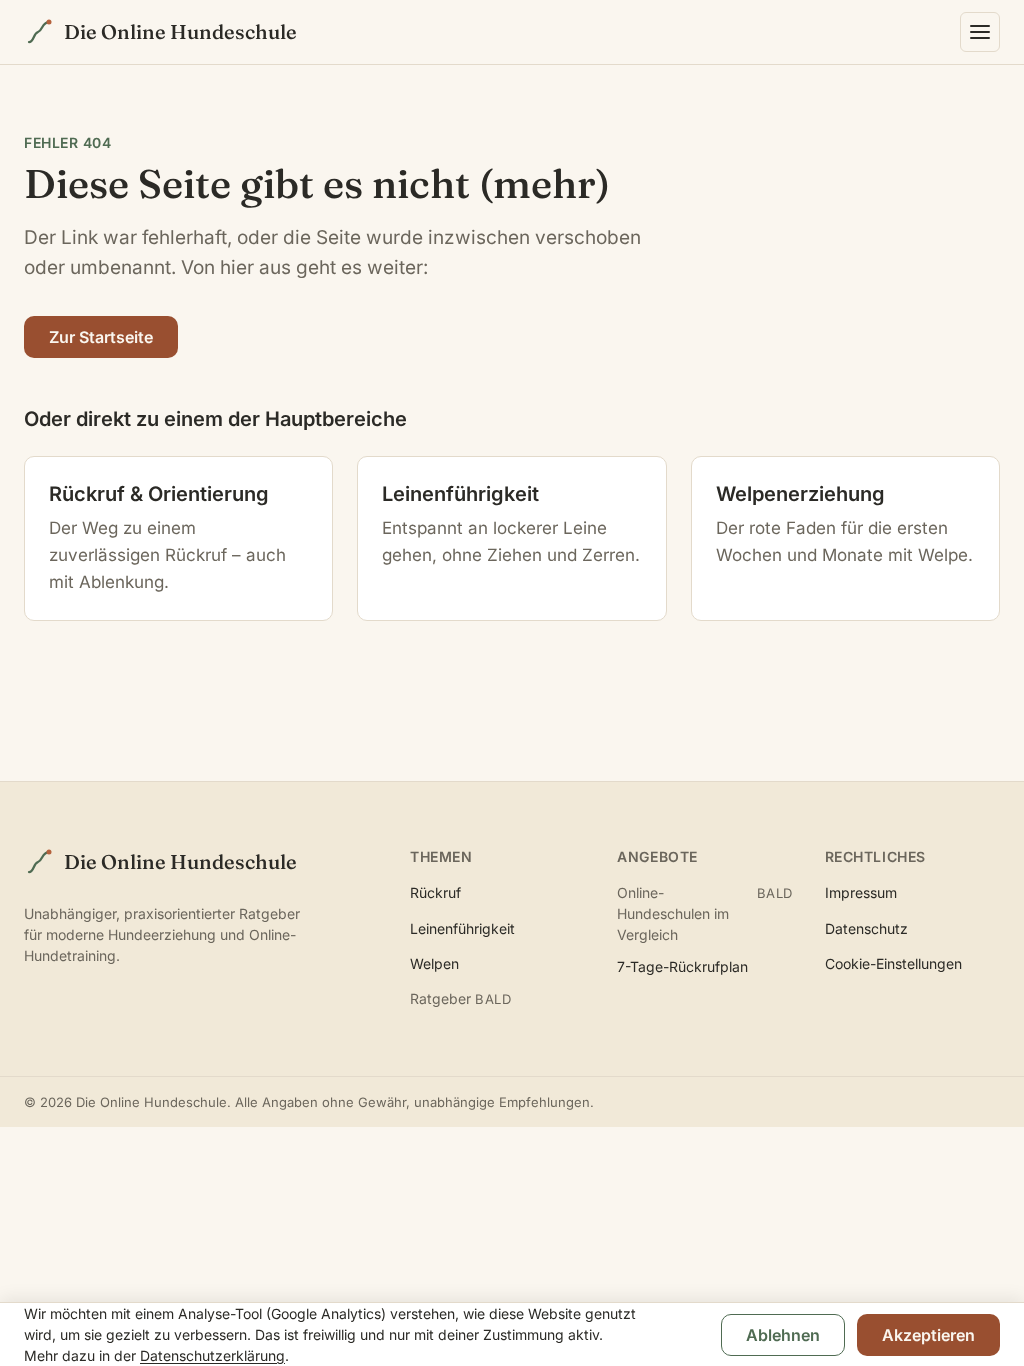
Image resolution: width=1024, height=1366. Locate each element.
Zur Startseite (101, 337)
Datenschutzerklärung (212, 1355)
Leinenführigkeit (462, 928)
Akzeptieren (928, 1335)
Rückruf (435, 892)
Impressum (861, 892)
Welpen (434, 963)
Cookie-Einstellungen (893, 963)
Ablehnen (783, 1335)
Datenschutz (866, 928)
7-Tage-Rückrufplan (682, 966)
